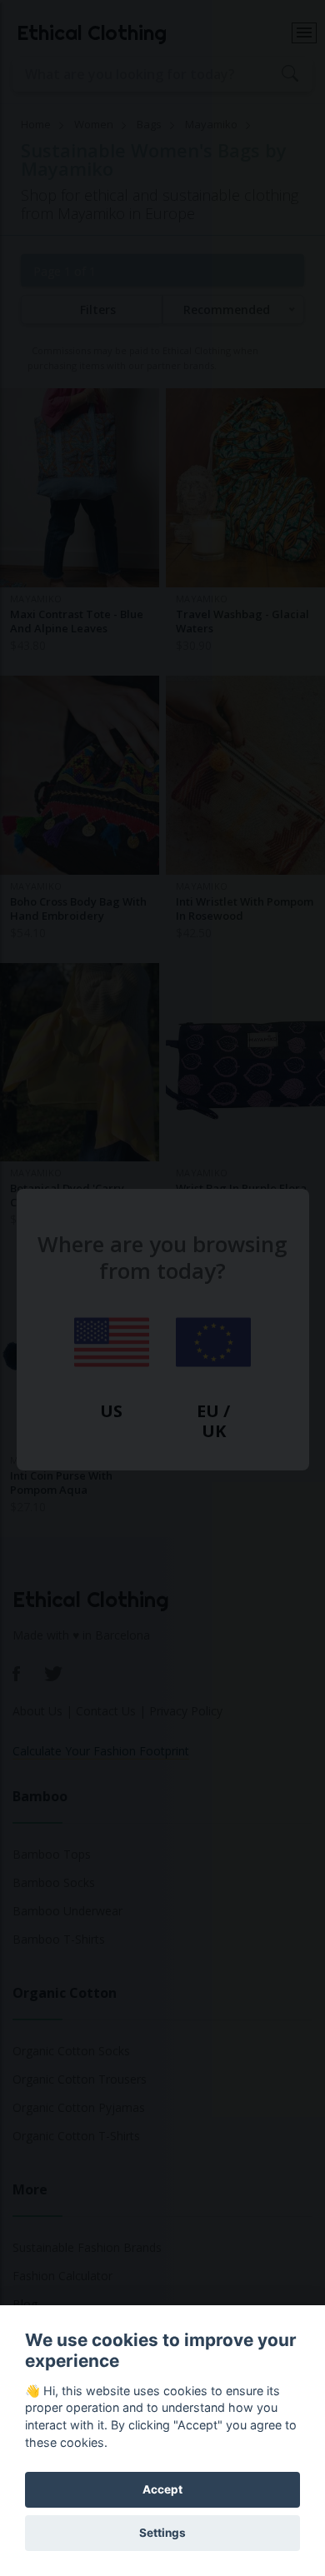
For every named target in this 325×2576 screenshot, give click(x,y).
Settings (162, 2533)
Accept (162, 2489)
